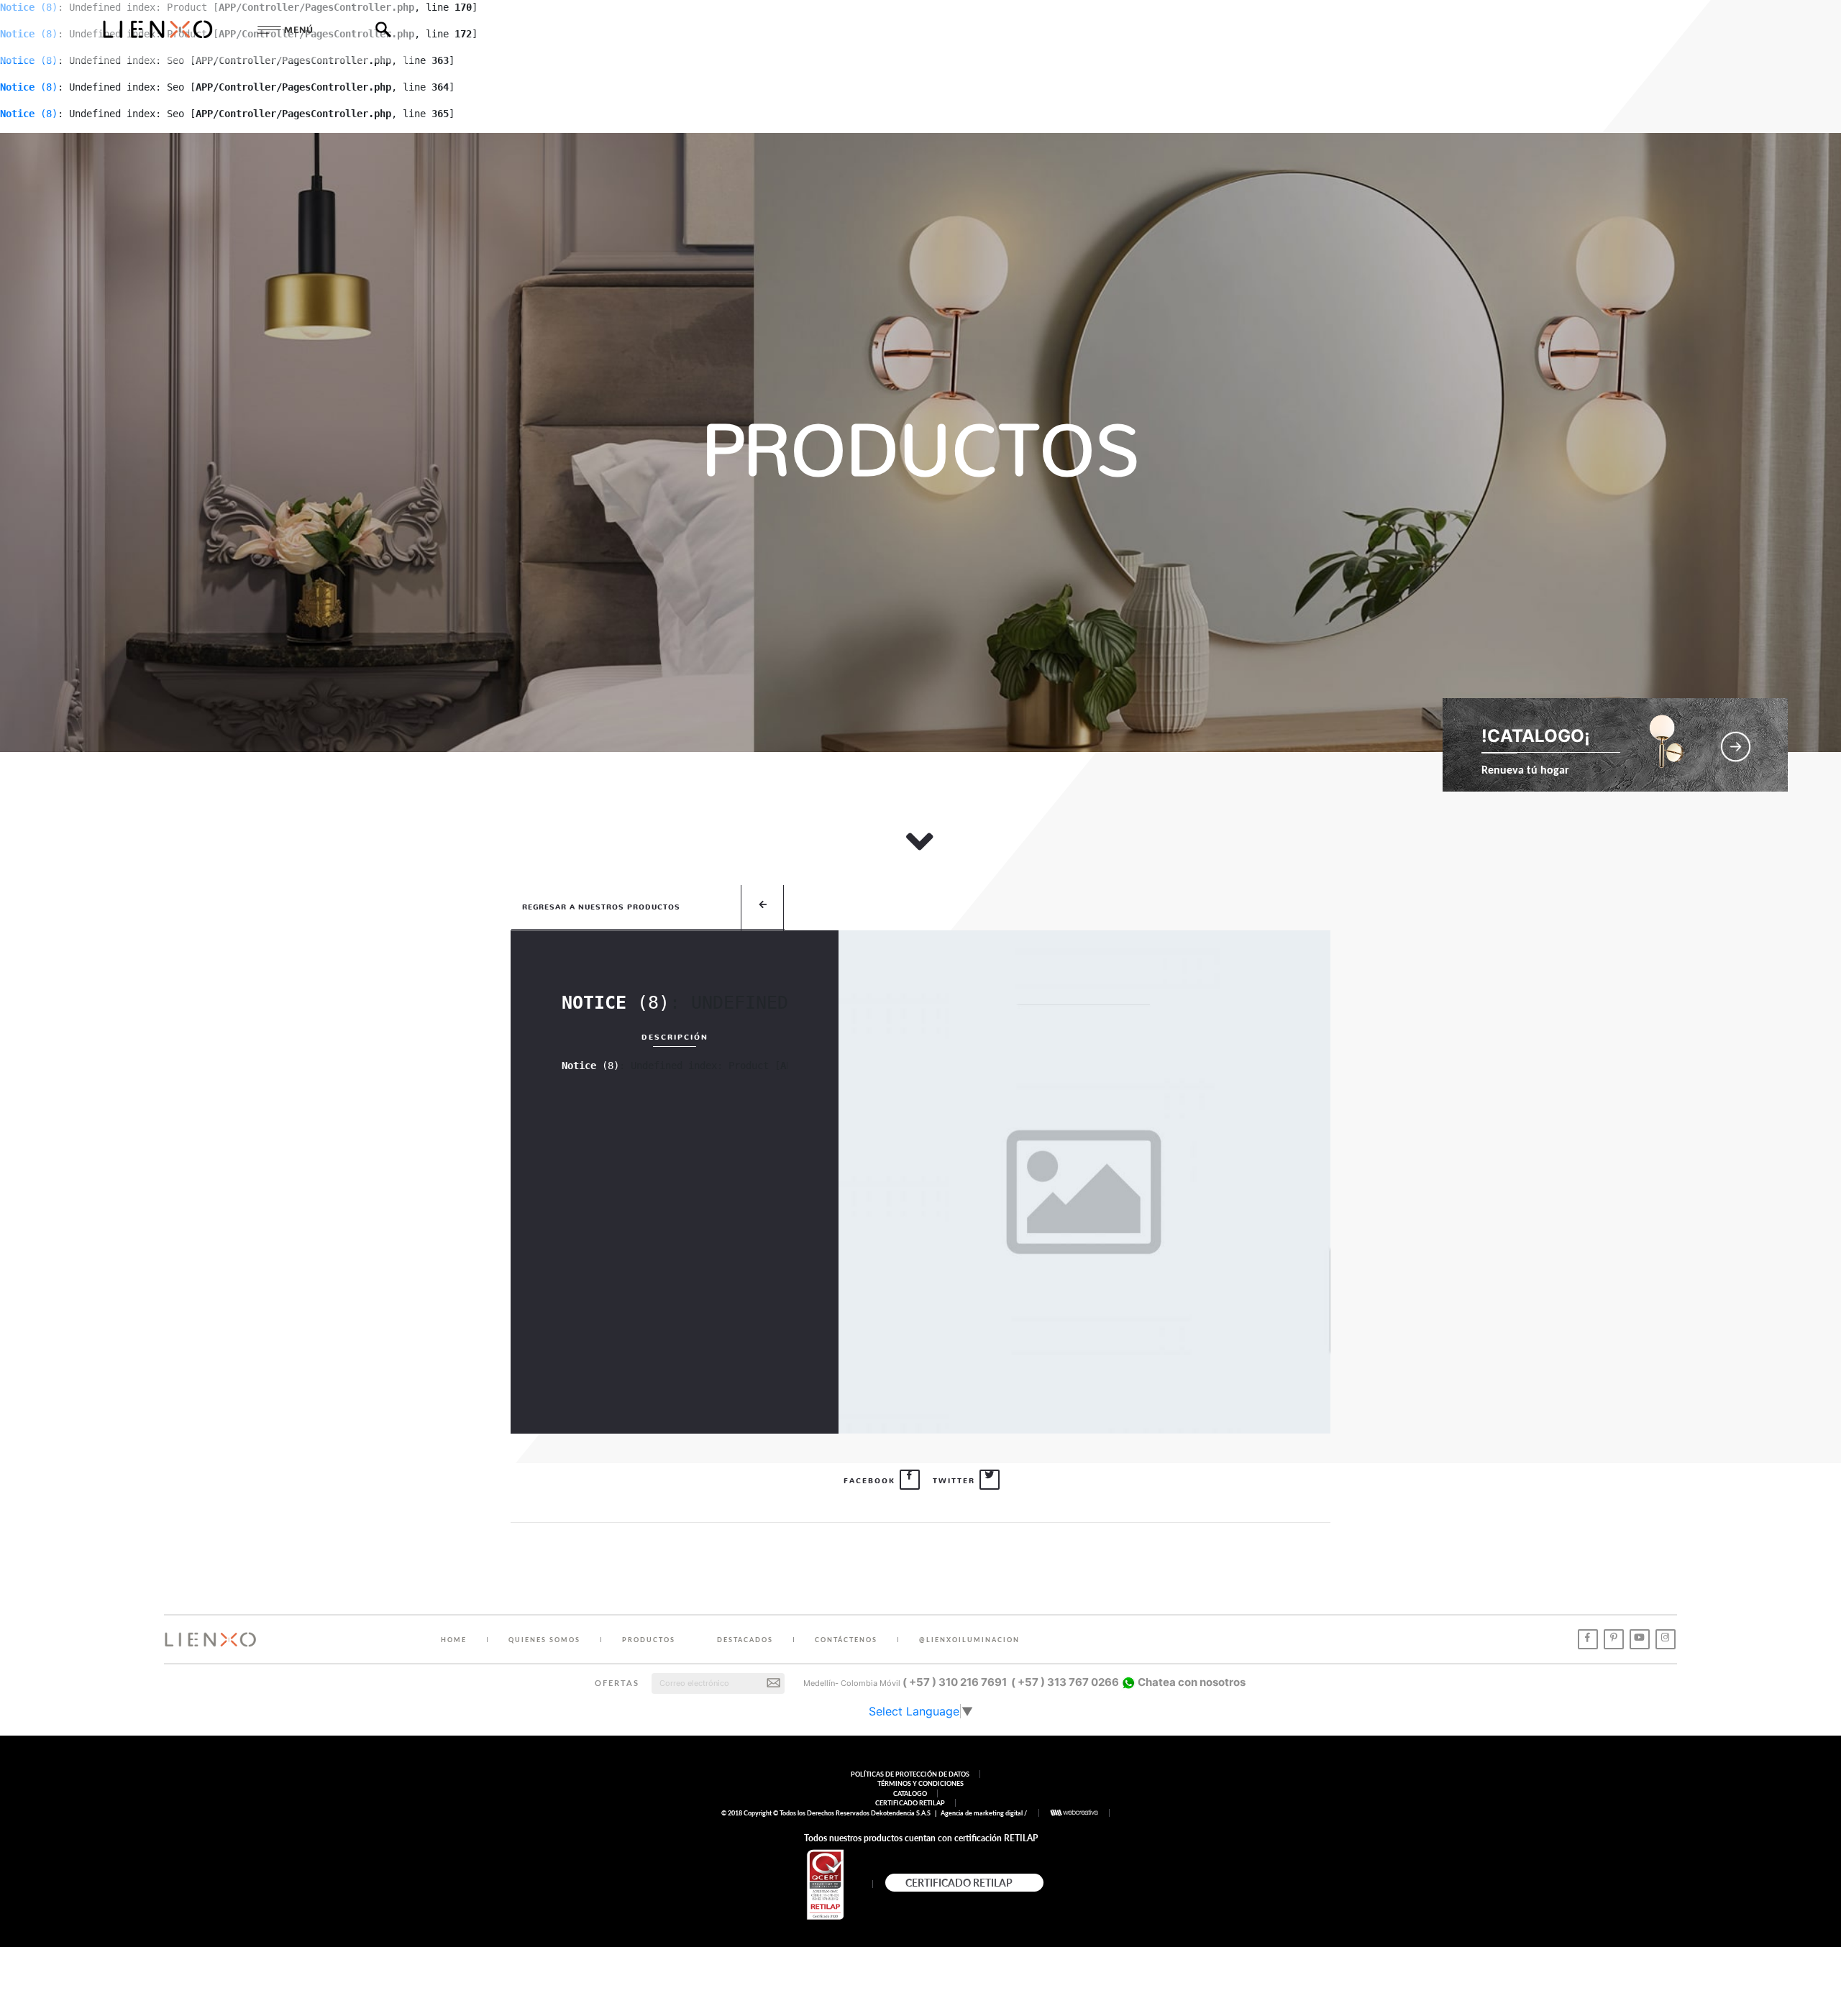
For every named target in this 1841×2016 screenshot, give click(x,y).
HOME (454, 1640)
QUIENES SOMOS (544, 1640)
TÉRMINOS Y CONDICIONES (920, 1783)
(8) (29, 87)
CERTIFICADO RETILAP (910, 1803)
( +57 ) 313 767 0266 (1065, 1682)
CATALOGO (910, 1793)
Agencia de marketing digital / (985, 1813)
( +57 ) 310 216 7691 (955, 1682)
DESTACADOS (745, 1640)
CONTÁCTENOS (846, 1640)
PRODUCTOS (649, 1640)
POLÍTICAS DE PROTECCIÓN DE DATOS (910, 1774)
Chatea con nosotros (1191, 1682)
